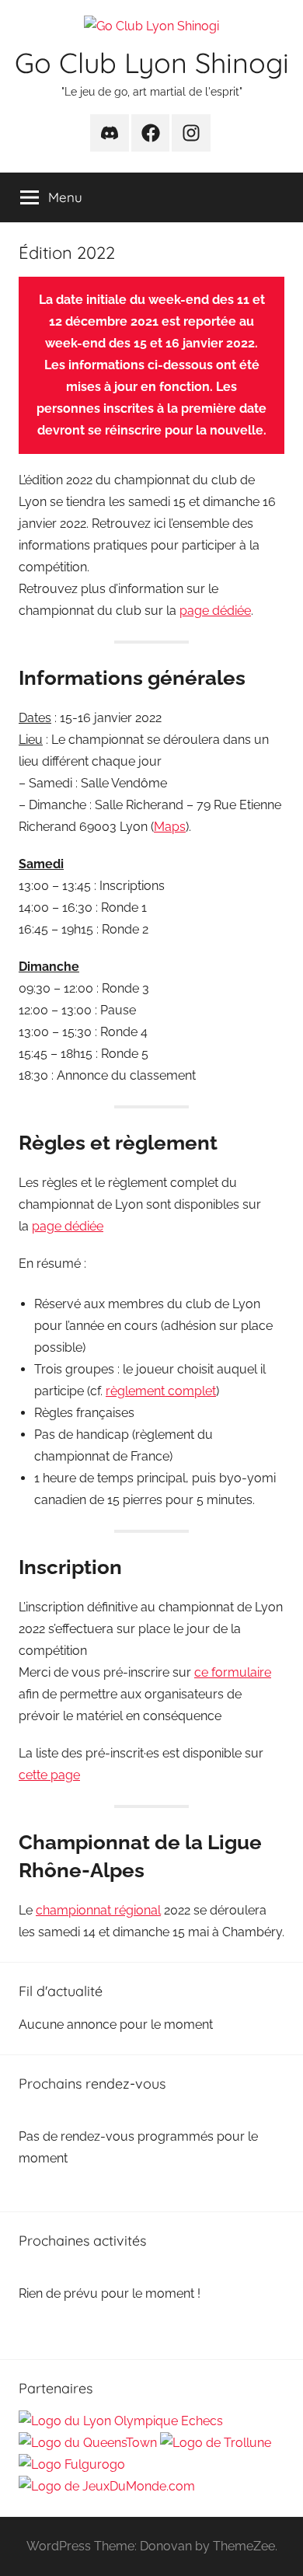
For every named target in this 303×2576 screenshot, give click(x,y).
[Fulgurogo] (72, 2464)
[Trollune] (216, 2443)
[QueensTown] (88, 2443)
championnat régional (98, 1910)
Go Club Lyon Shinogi (152, 63)
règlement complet (161, 1391)
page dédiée (215, 611)
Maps (170, 827)
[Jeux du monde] (107, 2486)
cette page (49, 1775)
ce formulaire (233, 1672)
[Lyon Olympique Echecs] (121, 2421)
